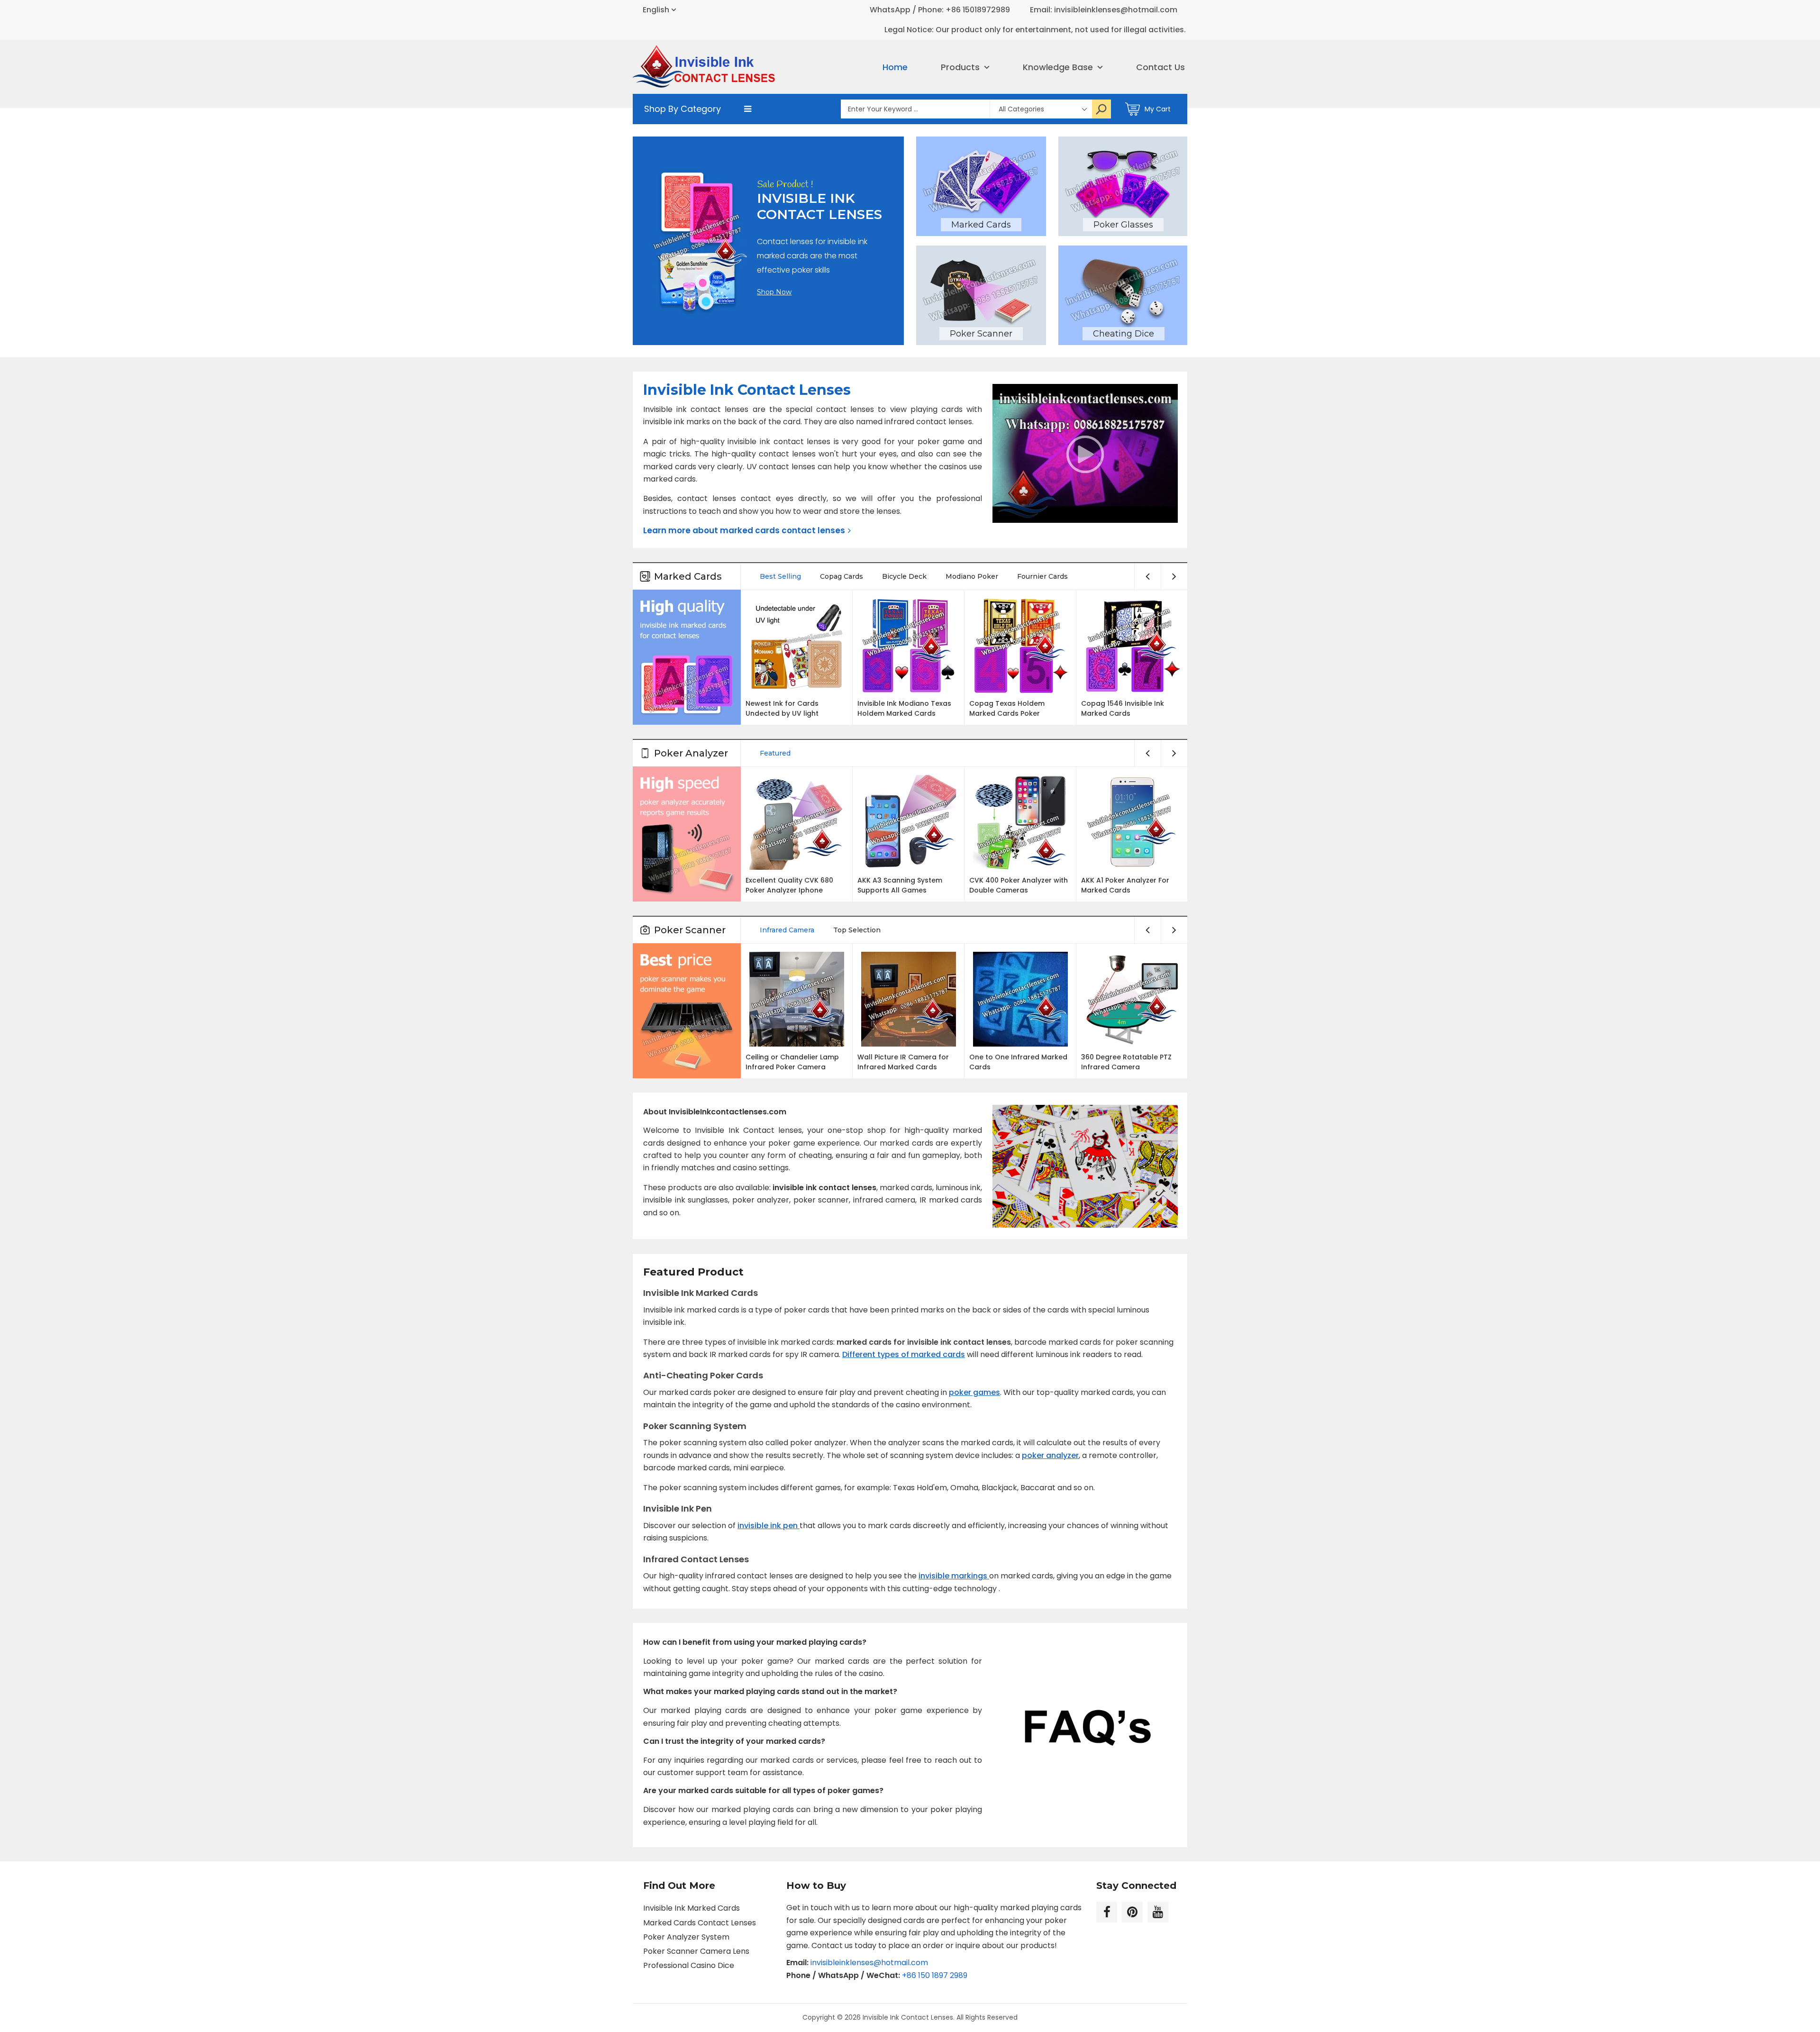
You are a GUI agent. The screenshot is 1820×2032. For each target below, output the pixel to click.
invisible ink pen (769, 1526)
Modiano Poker (972, 576)
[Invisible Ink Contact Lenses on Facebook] (1107, 1912)
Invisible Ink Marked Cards (692, 1908)
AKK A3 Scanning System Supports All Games (900, 885)
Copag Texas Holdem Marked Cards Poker (1007, 708)
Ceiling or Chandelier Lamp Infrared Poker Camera (792, 1062)
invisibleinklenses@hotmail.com (869, 1963)
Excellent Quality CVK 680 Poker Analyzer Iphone (789, 885)
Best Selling (780, 576)
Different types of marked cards (904, 1354)
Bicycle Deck (904, 576)
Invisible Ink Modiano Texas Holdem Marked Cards (904, 708)
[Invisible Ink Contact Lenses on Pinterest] (1132, 1912)
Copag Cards (842, 576)
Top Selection (857, 930)
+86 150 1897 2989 (935, 1975)
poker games (974, 1392)
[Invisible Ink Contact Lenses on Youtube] (1158, 1912)
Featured (775, 753)
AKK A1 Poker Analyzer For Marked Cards (1125, 885)
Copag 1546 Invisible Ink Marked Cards (1123, 708)
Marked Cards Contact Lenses (700, 1923)
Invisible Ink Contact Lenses (908, 2017)
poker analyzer (1050, 1455)
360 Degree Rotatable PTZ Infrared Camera (1126, 1062)
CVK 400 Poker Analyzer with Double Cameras (1019, 885)
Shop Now (774, 292)
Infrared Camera (787, 930)
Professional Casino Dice (689, 1965)
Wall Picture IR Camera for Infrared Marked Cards (903, 1062)
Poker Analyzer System (686, 1937)
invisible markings (954, 1576)
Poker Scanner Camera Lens (696, 1951)
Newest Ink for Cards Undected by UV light (782, 708)
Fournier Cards (1042, 576)
